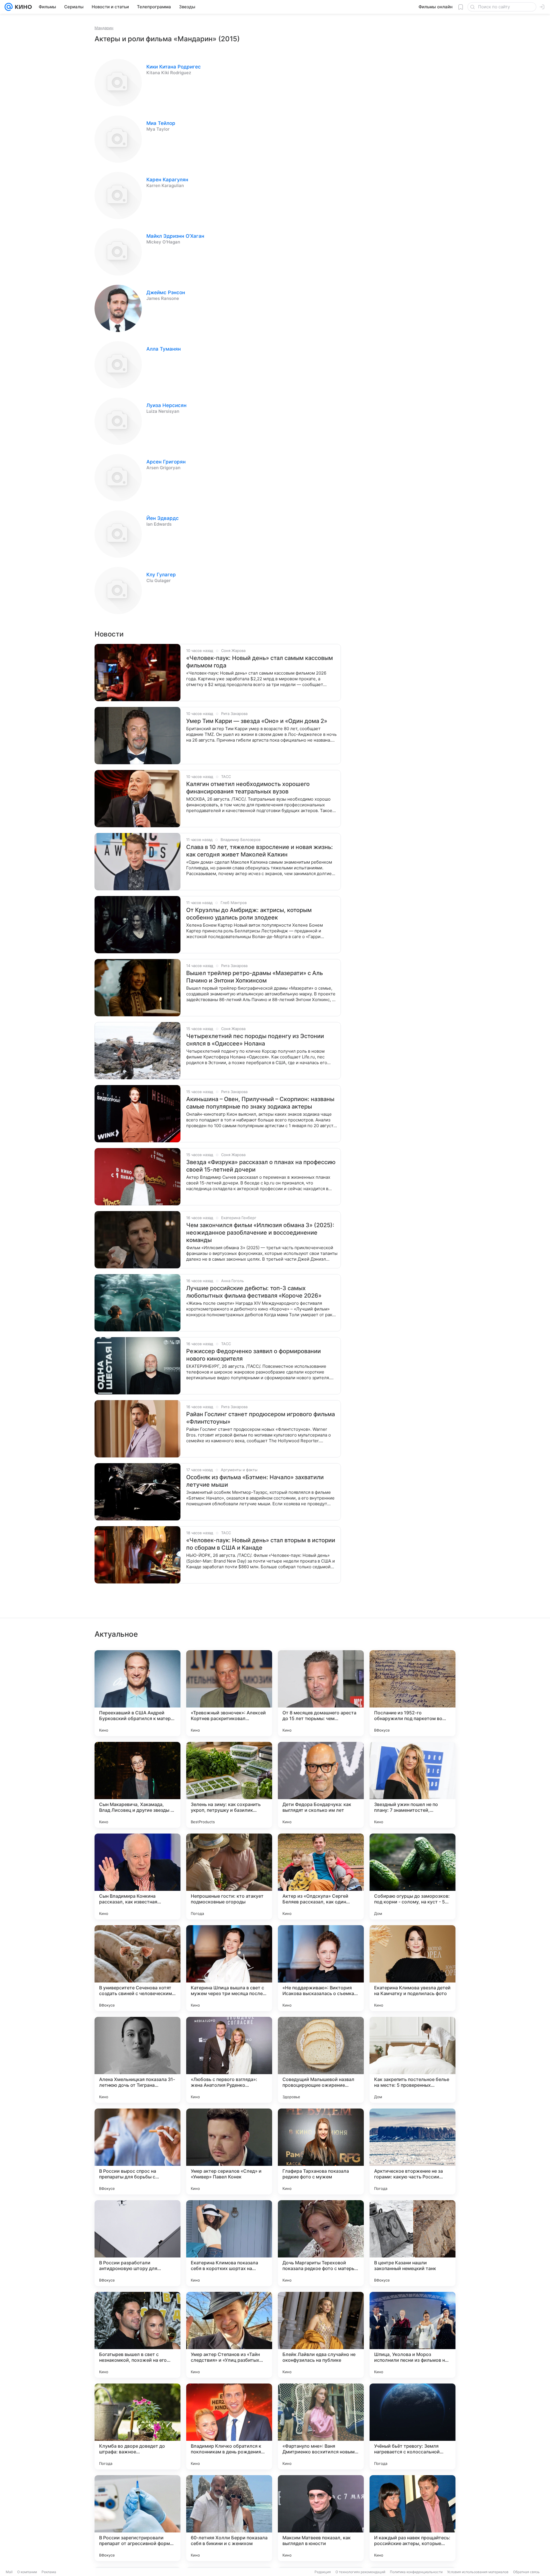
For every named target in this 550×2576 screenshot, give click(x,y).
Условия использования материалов (478, 2572)
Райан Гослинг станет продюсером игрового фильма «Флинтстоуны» (261, 1418)
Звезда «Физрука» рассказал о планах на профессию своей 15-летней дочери (261, 1166)
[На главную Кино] (22, 7)
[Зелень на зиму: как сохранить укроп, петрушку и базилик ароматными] (229, 1785)
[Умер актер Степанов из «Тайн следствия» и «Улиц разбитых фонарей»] (229, 2335)
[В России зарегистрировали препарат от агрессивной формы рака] (137, 2518)
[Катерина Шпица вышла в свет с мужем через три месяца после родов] (229, 1968)
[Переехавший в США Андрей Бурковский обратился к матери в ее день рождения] (137, 1693)
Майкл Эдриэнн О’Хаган (175, 236)
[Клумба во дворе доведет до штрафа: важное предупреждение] (137, 2426)
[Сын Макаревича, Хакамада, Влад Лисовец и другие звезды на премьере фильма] (137, 1785)
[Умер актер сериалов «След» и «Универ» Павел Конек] (229, 2151)
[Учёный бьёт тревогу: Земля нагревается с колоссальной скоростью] (412, 2426)
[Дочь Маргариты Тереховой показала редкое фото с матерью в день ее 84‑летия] (321, 2243)
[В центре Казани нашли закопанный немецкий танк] (412, 2243)
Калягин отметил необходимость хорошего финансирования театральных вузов (248, 788)
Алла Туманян (164, 349)
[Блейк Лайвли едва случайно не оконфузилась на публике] (321, 2335)
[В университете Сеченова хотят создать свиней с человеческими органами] (137, 1968)
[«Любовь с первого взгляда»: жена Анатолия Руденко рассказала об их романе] (229, 2060)
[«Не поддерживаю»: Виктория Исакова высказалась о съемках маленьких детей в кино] (321, 1968)
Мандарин (104, 28)
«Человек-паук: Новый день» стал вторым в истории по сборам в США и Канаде (261, 1544)
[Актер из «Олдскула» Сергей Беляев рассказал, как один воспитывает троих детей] (321, 1877)
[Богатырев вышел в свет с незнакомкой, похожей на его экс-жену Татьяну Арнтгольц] (137, 2335)
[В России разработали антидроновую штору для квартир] (137, 2243)
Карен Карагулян (167, 180)
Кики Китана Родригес (174, 67)
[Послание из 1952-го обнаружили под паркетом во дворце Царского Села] (412, 1693)
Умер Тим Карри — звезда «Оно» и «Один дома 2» (257, 721)
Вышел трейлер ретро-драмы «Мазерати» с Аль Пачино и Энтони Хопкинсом (255, 977)
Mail (9, 2572)
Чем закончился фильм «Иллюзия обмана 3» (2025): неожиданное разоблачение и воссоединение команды (260, 1233)
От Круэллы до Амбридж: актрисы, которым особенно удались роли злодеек (249, 914)
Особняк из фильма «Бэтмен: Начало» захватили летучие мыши (255, 1481)
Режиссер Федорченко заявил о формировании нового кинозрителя (254, 1355)
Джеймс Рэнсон (166, 292)
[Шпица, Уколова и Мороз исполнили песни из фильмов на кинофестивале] (412, 2335)
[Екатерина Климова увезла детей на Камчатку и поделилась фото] (412, 1968)
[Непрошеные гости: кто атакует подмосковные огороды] (229, 1877)
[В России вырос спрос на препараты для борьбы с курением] (137, 2151)
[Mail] (9, 7)
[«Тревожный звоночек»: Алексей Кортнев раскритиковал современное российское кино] (229, 1693)
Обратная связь (526, 2572)
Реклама (49, 2572)
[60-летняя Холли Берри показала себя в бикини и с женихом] (229, 2518)
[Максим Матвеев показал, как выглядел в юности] (321, 2518)
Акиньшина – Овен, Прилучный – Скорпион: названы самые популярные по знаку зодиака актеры (260, 1103)
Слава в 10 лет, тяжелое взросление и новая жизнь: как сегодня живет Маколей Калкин (260, 851)
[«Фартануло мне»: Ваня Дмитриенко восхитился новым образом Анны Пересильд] (321, 2426)
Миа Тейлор (161, 123)
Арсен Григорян (166, 462)
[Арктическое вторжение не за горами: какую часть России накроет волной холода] (412, 2151)
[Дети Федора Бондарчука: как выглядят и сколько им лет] (321, 1785)
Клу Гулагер (161, 575)
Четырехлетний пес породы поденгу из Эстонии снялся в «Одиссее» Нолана (255, 1040)
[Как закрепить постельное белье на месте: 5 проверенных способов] (412, 2060)
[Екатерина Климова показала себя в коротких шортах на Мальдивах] (229, 2243)
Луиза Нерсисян (166, 405)
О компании (27, 2572)
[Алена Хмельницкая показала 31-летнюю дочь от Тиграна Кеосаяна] (137, 2060)
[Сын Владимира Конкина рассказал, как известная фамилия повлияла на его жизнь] (137, 1877)
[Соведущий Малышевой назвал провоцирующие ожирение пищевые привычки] (321, 2060)
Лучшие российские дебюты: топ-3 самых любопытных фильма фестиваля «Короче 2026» (254, 1292)
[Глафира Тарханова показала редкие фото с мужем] (321, 2151)
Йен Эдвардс (163, 518)
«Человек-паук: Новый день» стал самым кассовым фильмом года (260, 662)
